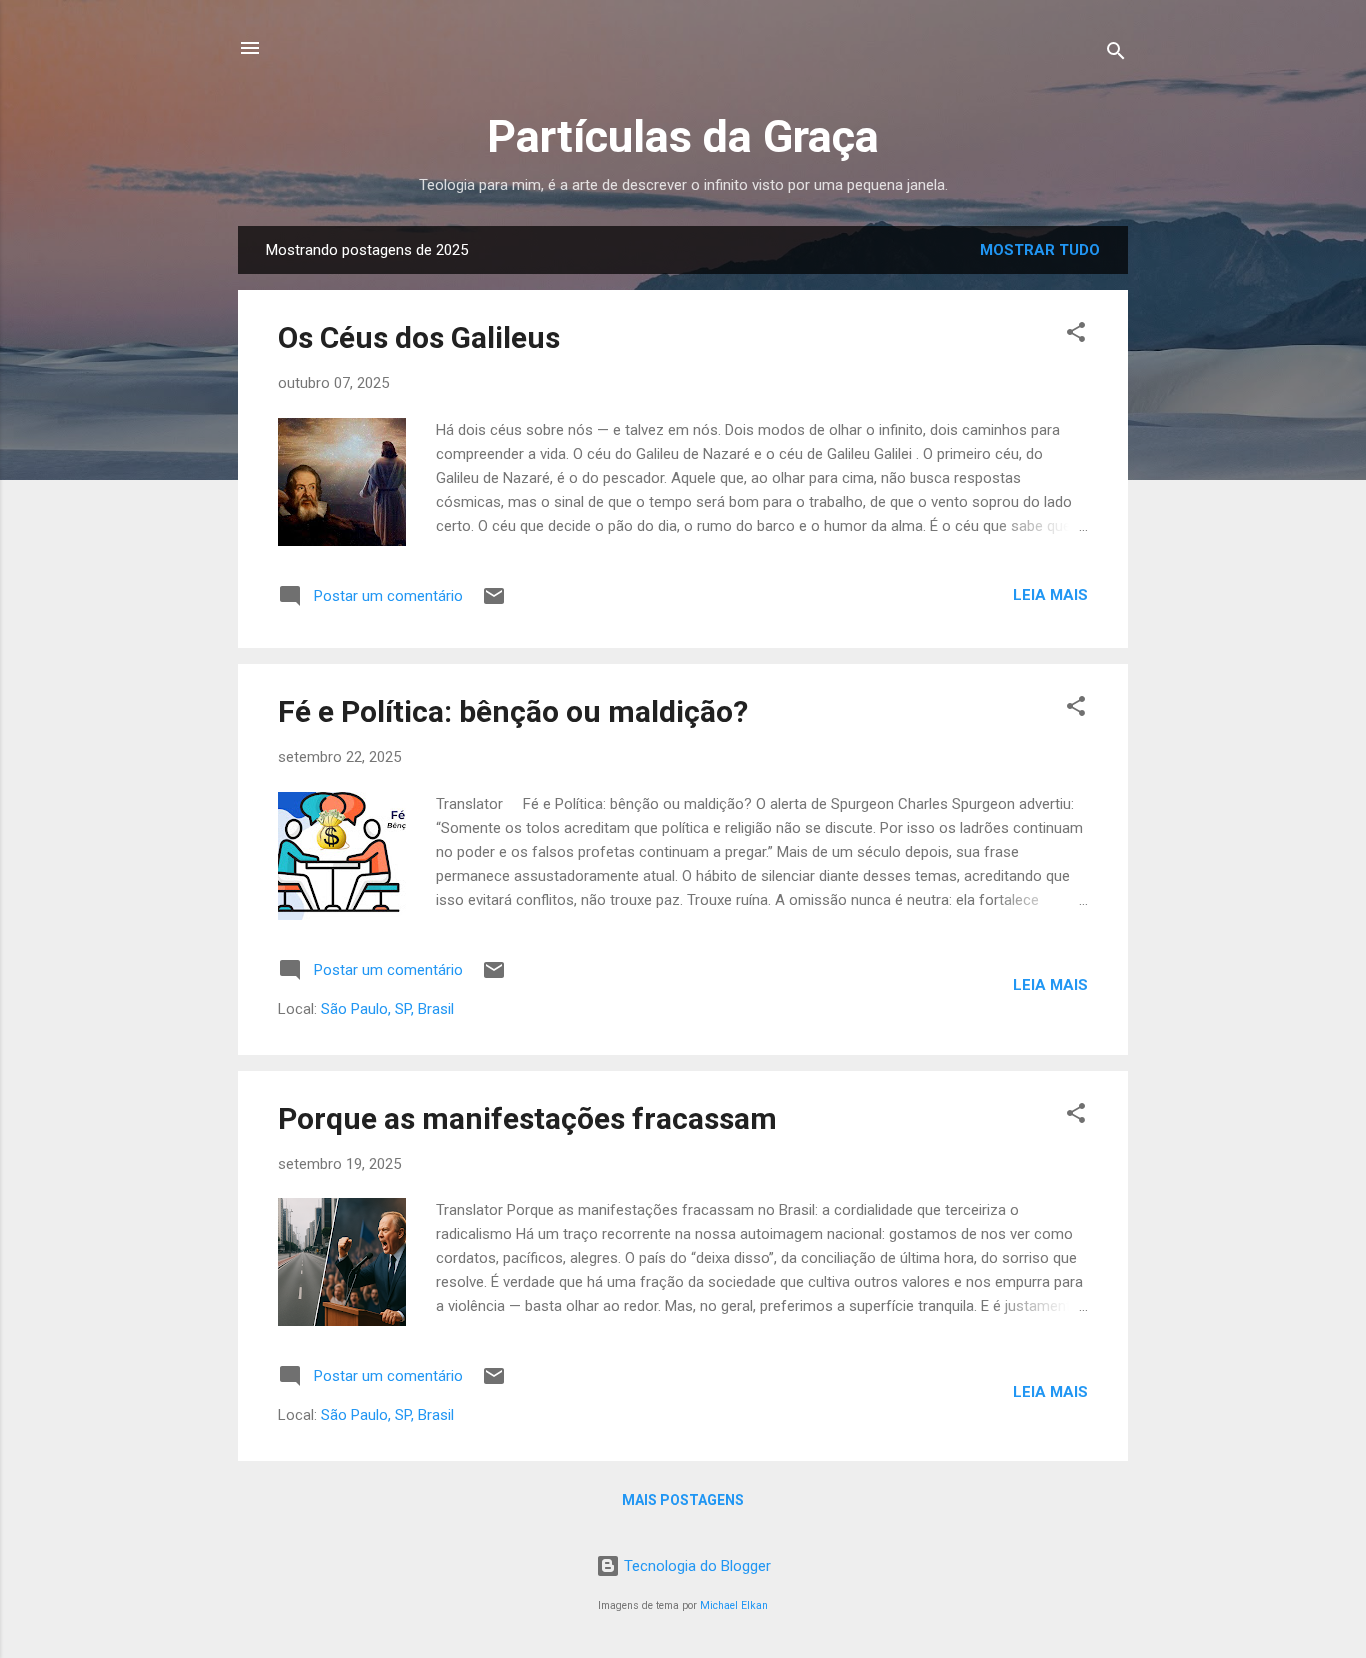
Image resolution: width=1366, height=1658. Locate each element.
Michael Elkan (734, 1605)
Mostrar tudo (1040, 250)
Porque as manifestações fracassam (527, 1118)
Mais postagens (683, 1500)
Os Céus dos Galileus (419, 337)
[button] (1076, 335)
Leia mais (1050, 595)
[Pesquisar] (1116, 54)
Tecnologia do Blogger (695, 1566)
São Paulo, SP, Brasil (387, 1009)
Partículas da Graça (683, 136)
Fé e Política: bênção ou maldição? (513, 711)
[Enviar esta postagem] (494, 603)
